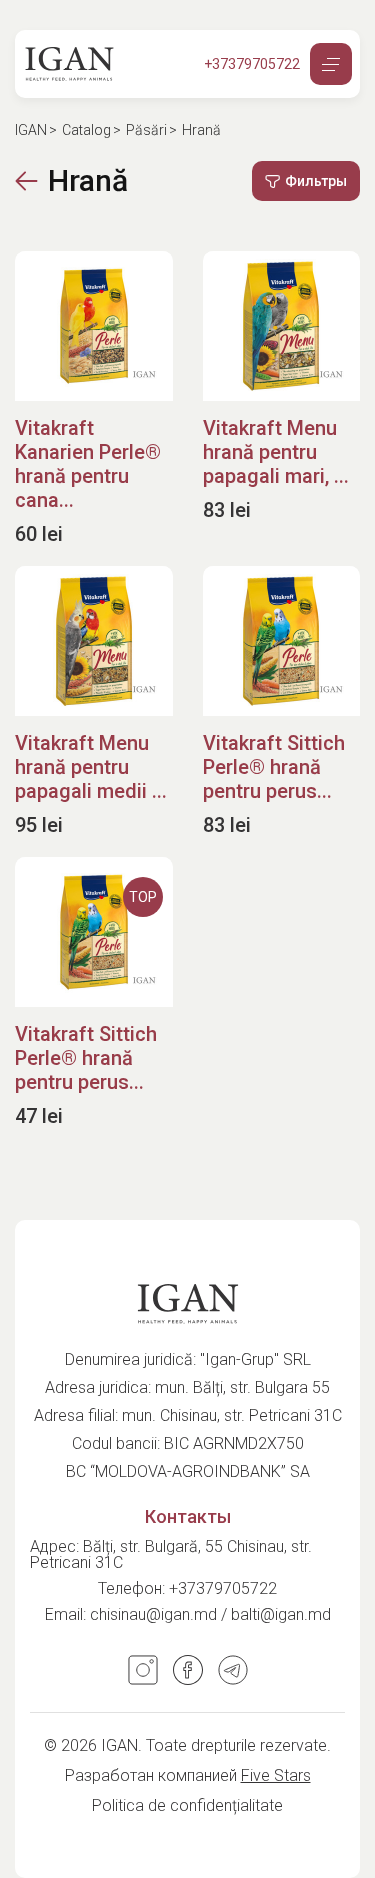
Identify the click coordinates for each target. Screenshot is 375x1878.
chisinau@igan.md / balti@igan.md (210, 1614)
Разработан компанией (188, 1775)
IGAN (31, 130)
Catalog (86, 130)
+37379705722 (223, 1588)
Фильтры (316, 181)
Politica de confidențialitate (187, 1806)
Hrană (88, 181)
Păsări (146, 130)
